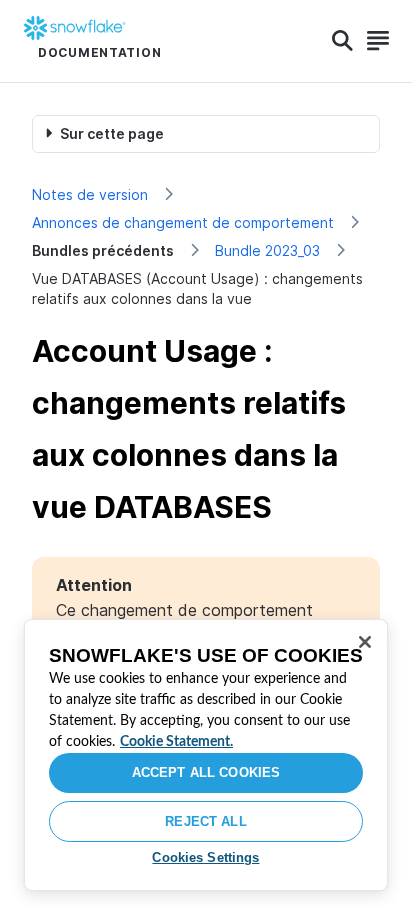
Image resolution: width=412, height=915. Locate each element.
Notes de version (90, 194)
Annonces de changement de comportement (183, 222)
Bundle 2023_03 (267, 250)
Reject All (205, 821)
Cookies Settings (205, 857)
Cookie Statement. (176, 742)
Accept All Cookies (206, 772)
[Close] (365, 642)
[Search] (342, 41)
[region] (206, 755)
